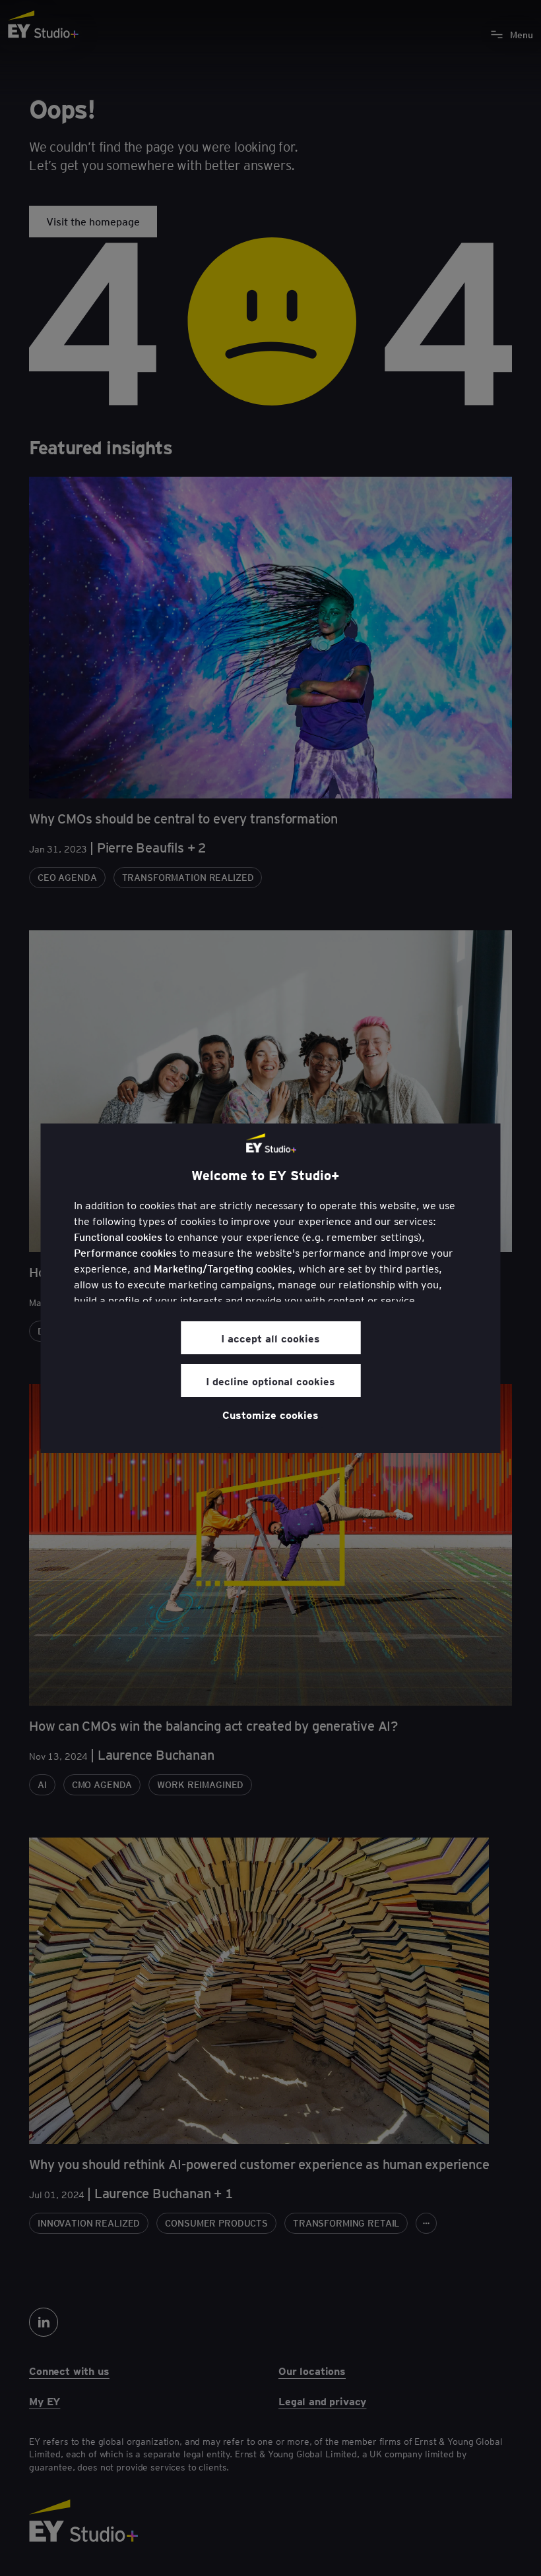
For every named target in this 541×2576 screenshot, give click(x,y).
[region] (271, 1288)
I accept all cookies (270, 1338)
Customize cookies (270, 1414)
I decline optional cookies (270, 1381)
